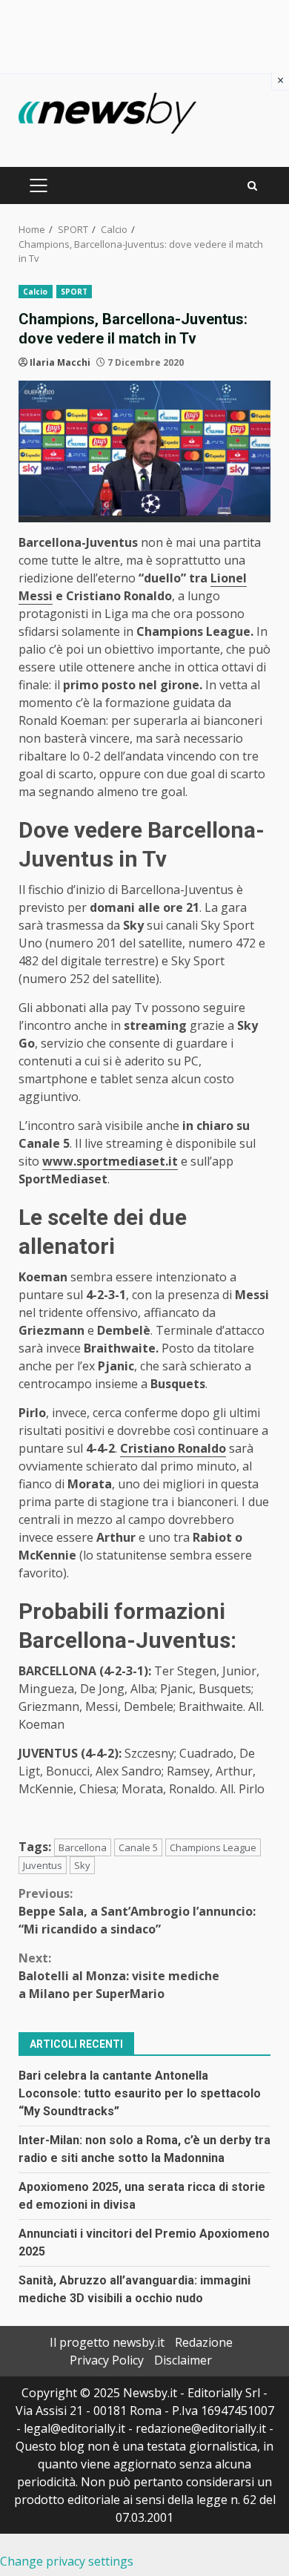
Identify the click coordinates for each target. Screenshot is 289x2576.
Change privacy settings (67, 2561)
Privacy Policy (107, 2360)
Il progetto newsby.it (107, 2342)
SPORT (74, 292)
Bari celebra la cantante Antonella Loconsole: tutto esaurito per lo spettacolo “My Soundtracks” (140, 2093)
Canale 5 (138, 1847)
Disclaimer (183, 2360)
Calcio (36, 292)
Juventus (43, 1865)
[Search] (252, 186)
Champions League (213, 1847)
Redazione (204, 2342)
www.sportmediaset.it (110, 1161)
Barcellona (83, 1847)
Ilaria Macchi (60, 362)
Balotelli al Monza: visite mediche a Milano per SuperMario (119, 1976)
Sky (82, 1865)
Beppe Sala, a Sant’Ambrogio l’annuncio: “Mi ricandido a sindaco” (137, 1911)
